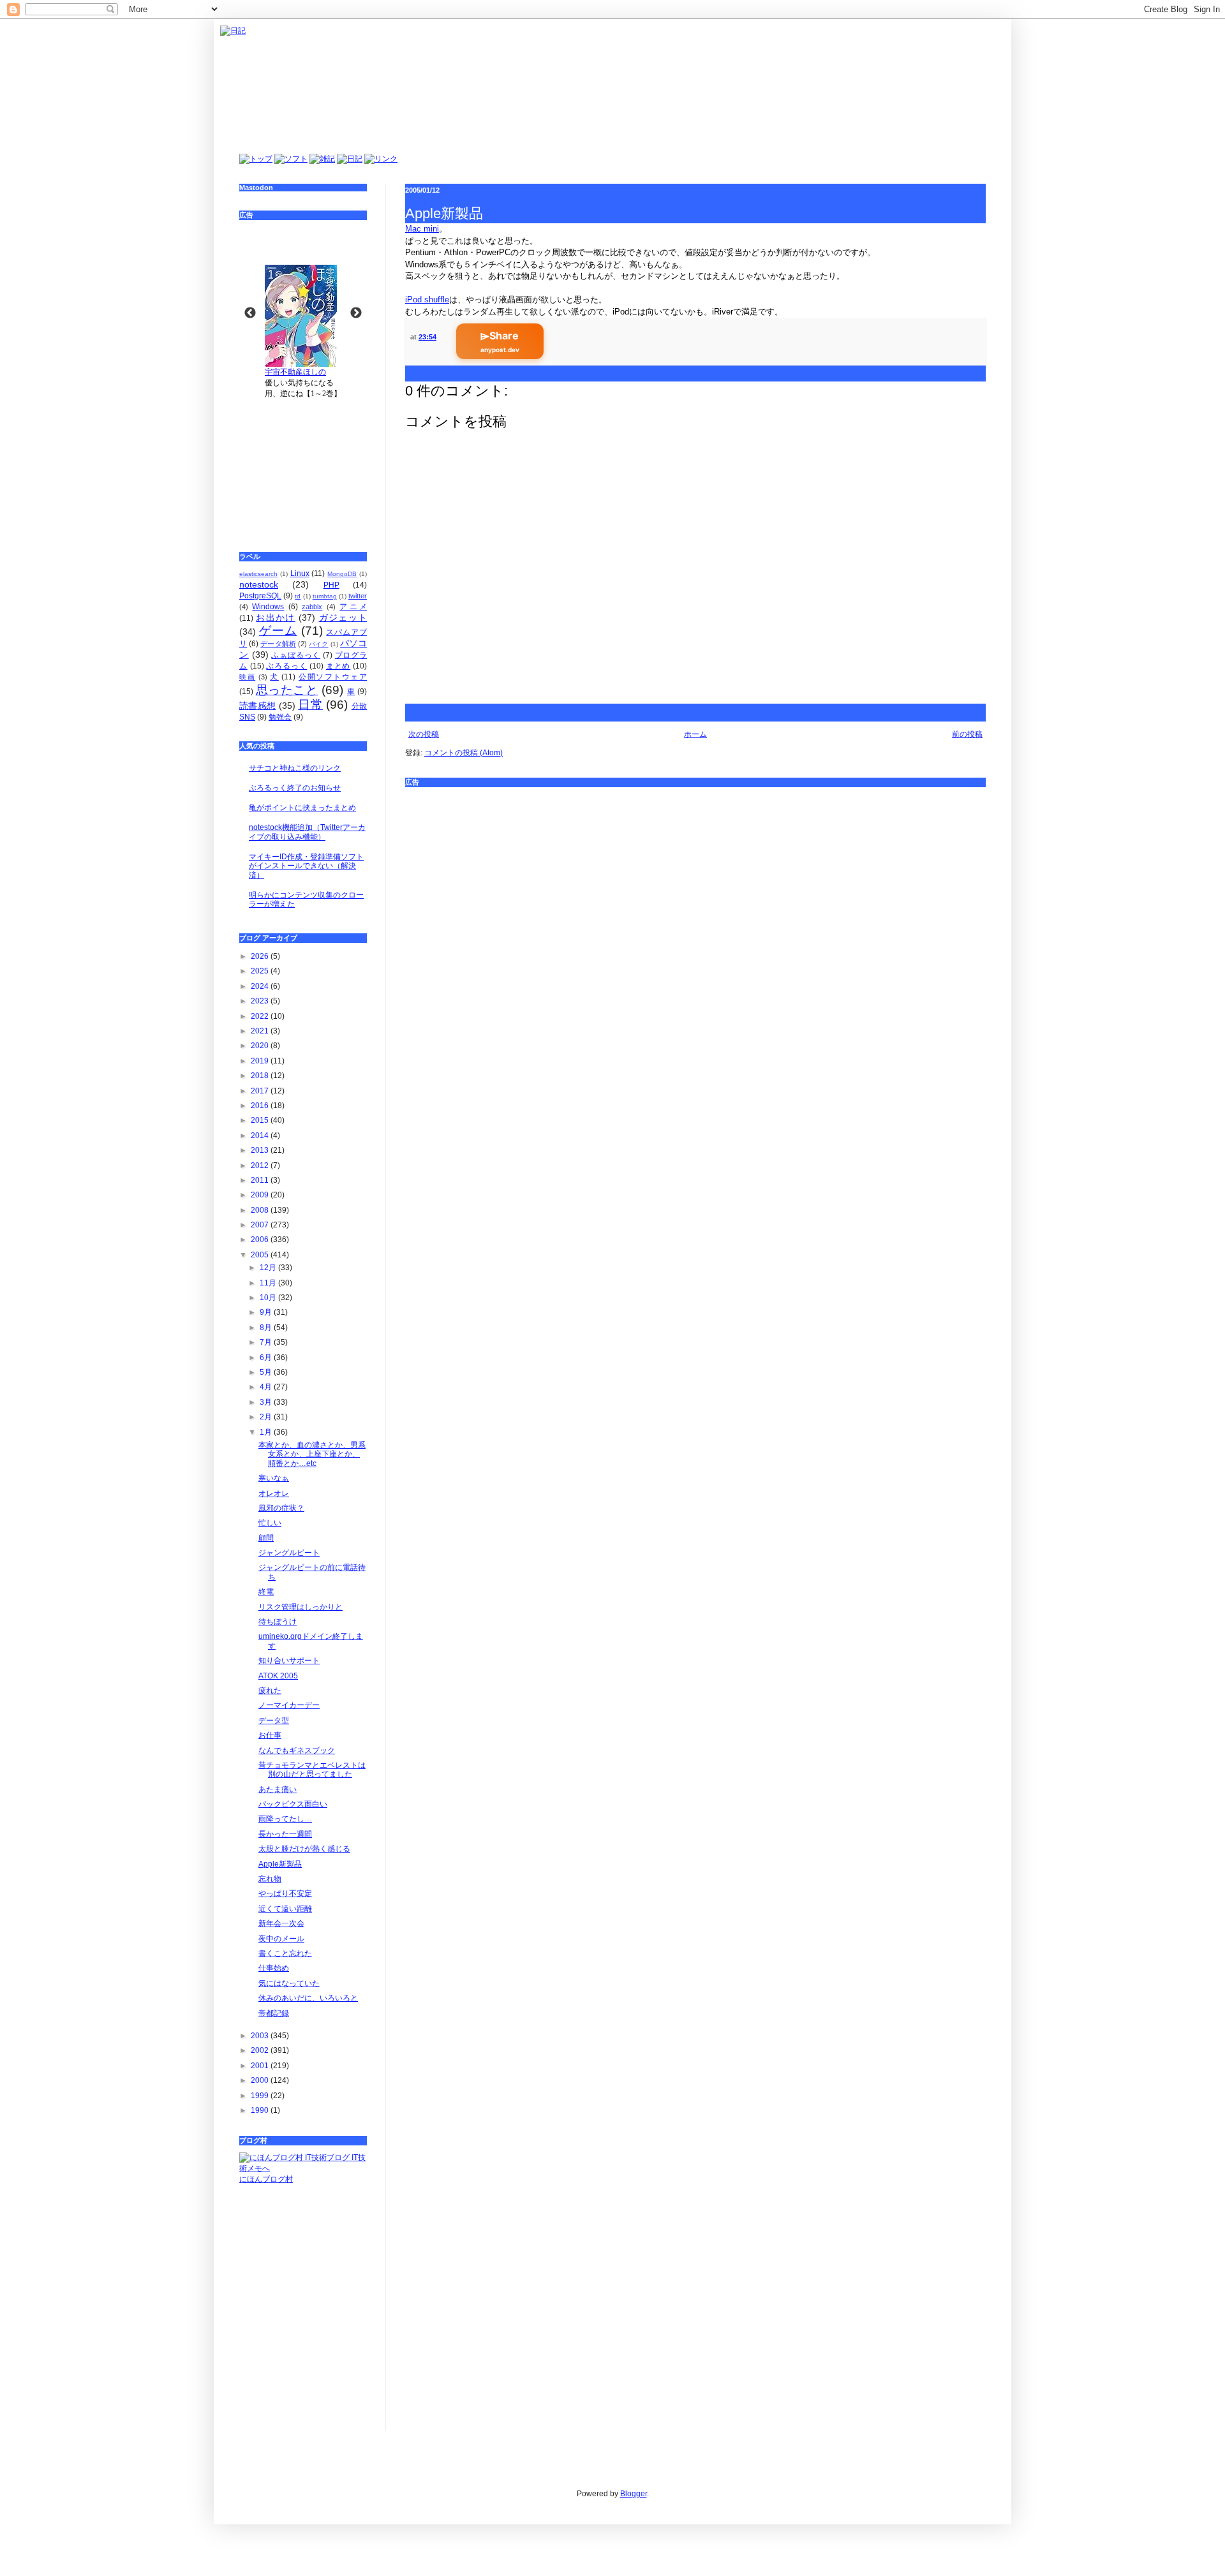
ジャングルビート (289, 1553)
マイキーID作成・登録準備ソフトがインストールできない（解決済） (306, 866)
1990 (261, 2110)
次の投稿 (424, 734)
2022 (261, 1016)
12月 (269, 1268)
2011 (261, 1180)
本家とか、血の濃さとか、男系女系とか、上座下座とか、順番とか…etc (312, 1454)
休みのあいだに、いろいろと (308, 1998)
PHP (331, 585)
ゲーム (278, 631)
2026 (261, 956)
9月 (267, 1312)
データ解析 (278, 644)
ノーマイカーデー (289, 1705)
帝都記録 (274, 2013)
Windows (268, 607)
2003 (261, 2036)
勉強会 (280, 717)
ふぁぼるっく (296, 655)
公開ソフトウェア (333, 677)
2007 (261, 1225)
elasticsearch (258, 574)
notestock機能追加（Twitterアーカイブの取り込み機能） (307, 832)
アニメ (353, 607)
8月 (267, 1328)
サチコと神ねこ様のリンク (295, 768)
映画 (247, 677)
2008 (261, 1210)
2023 (261, 1001)
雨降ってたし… (285, 1819)
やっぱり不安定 (285, 1893)
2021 (261, 1031)
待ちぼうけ (278, 1622)
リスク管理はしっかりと (301, 1607)
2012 (261, 1166)
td (298, 596)
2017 (261, 1091)
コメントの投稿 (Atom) (464, 753)
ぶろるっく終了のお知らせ (295, 788)
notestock (259, 584)
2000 (261, 2080)
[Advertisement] (695, 884)
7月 (267, 1342)
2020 (261, 1046)
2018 (261, 1076)
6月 (267, 1358)
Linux (300, 574)
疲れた (270, 1691)
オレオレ (274, 1493)
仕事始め (274, 1968)
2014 (261, 1136)
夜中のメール (281, 1939)
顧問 (266, 1538)
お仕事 (270, 1735)
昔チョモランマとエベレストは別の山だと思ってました (312, 1770)
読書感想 (257, 706)
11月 (269, 1283)
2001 (261, 2066)
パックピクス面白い (293, 1804)
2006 (261, 1240)
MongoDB (342, 574)
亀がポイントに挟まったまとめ (302, 808)
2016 (261, 1106)
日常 (310, 705)
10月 (269, 1298)
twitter (358, 596)
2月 (267, 1417)
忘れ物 (270, 1879)
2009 (261, 1195)
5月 (267, 1372)
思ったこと (287, 690)
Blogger (634, 2494)
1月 (267, 1432)
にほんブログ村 (266, 2179)
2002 (261, 2050)
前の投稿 (967, 734)
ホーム (695, 734)
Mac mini (422, 229)
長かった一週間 (285, 1834)
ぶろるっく (286, 666)
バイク (318, 644)
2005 (261, 1255)
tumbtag (325, 596)
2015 (261, 1120)
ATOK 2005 (278, 1676)
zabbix (312, 607)
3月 (267, 1402)
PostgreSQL (260, 596)
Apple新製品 (280, 1864)
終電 (266, 1592)
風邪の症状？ (281, 1508)
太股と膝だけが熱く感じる (304, 1849)
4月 (267, 1387)
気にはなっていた (289, 1983)
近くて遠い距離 (285, 1909)
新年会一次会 (281, 1923)
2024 (261, 986)
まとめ (338, 666)
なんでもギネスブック (297, 1751)
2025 (261, 971)
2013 (261, 1150)
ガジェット (343, 618)
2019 (261, 1061)
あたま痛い (278, 1789)
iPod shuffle (427, 300)
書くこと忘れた (285, 1953)
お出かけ (275, 618)
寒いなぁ (274, 1478)
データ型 (274, 1721)
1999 (261, 2096)
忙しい (270, 1523)
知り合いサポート (289, 1661)
